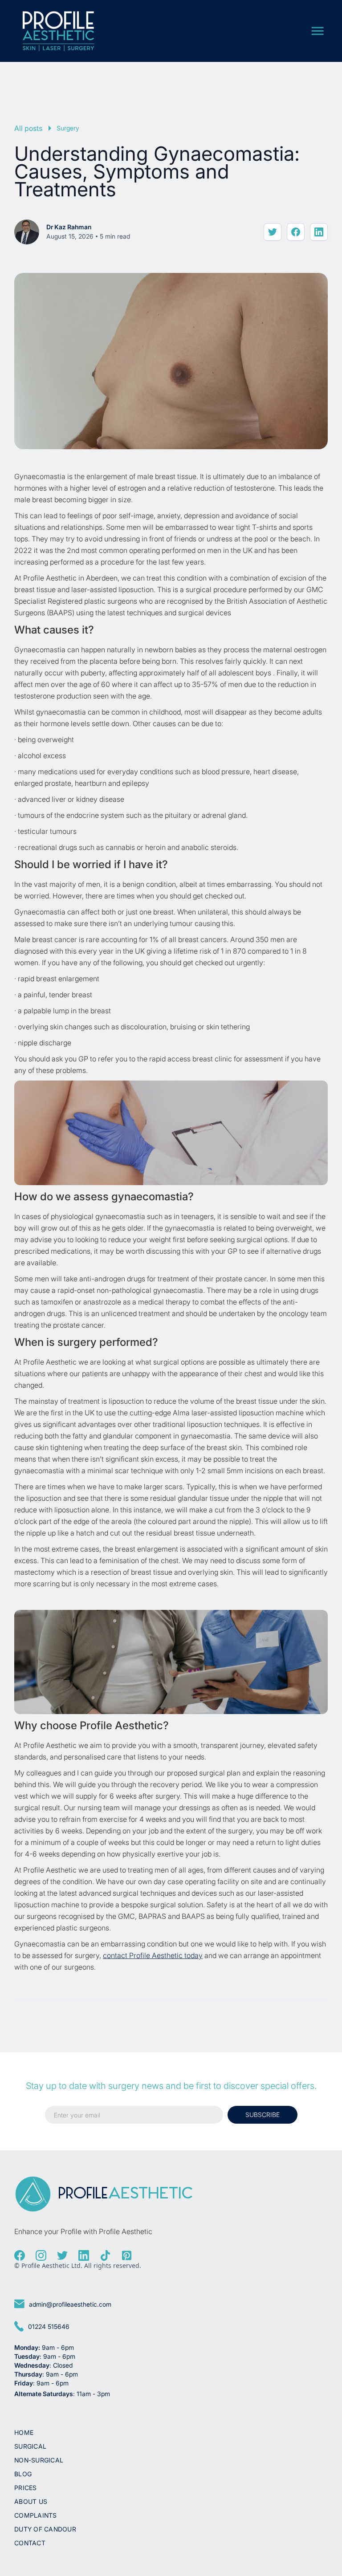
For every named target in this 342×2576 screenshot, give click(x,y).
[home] (58, 31)
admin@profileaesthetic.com (70, 2304)
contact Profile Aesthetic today (153, 1955)
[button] (318, 31)
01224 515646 (49, 2326)
